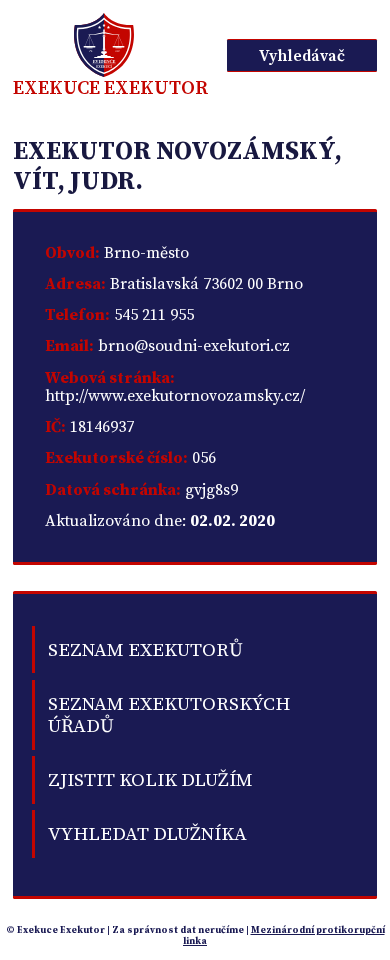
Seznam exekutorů (145, 650)
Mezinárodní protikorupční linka (284, 935)
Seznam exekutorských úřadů (169, 715)
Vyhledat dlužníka (147, 834)
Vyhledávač (302, 56)
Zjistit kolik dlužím (150, 780)
